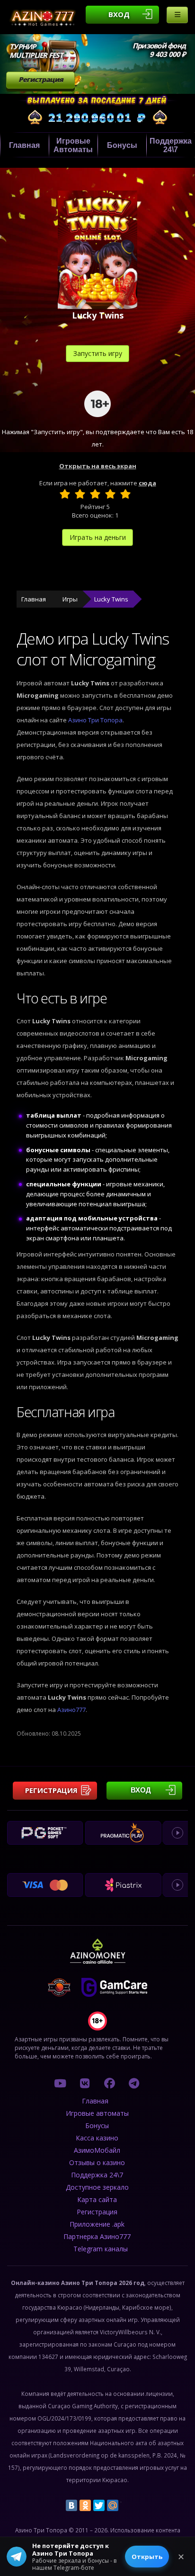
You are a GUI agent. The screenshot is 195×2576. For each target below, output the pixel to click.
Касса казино (97, 2138)
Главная (24, 145)
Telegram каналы (101, 2249)
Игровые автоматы (73, 145)
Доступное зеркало (97, 2187)
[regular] (95, 494)
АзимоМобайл (97, 2150)
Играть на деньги (98, 537)
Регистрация (41, 79)
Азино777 (71, 1710)
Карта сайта (97, 2199)
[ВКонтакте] (71, 2505)
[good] (110, 494)
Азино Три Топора (95, 720)
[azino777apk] (134, 2083)
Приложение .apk (97, 2224)
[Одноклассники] (85, 2505)
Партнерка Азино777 (97, 2236)
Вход (119, 14)
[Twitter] (99, 2505)
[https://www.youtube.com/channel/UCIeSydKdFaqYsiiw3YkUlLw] (60, 2083)
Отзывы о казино (97, 2162)
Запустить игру (98, 353)
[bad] (65, 494)
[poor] (80, 494)
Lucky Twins (111, 599)
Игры (70, 599)
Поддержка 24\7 (171, 145)
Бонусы (122, 145)
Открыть (147, 2557)
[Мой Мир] (113, 2505)
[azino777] (85, 2083)
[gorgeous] (125, 494)
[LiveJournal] (126, 2505)
